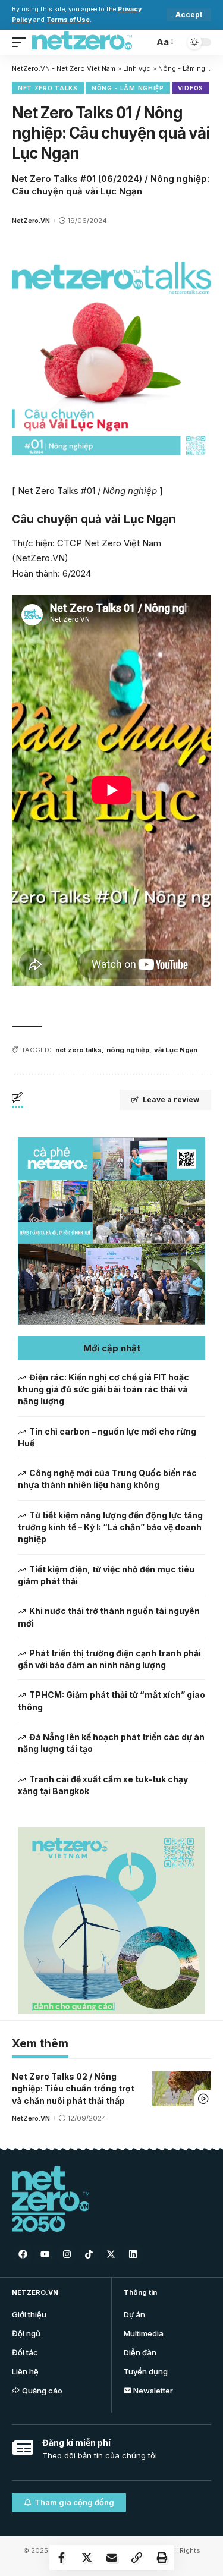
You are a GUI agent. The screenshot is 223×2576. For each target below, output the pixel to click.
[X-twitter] (111, 2254)
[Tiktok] (89, 2254)
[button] (111, 1348)
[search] (142, 42)
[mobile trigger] (22, 42)
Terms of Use (68, 20)
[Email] (112, 2558)
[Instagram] (67, 2254)
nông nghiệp (128, 1050)
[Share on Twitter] (87, 2558)
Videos (191, 88)
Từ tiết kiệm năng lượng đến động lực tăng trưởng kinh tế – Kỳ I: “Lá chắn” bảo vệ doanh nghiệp (110, 1527)
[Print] (162, 2558)
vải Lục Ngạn (176, 1050)
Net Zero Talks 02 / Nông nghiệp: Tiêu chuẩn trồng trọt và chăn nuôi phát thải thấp (73, 2089)
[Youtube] (45, 2254)
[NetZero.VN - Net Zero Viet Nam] (82, 42)
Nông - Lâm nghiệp (128, 88)
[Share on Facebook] (62, 2558)
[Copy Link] (137, 2558)
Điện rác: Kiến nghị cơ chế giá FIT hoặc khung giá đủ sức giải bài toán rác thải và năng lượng (103, 1389)
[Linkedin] (133, 2254)
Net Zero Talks (48, 88)
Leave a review (171, 1100)
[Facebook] (23, 2254)
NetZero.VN (31, 221)
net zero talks (78, 1050)
